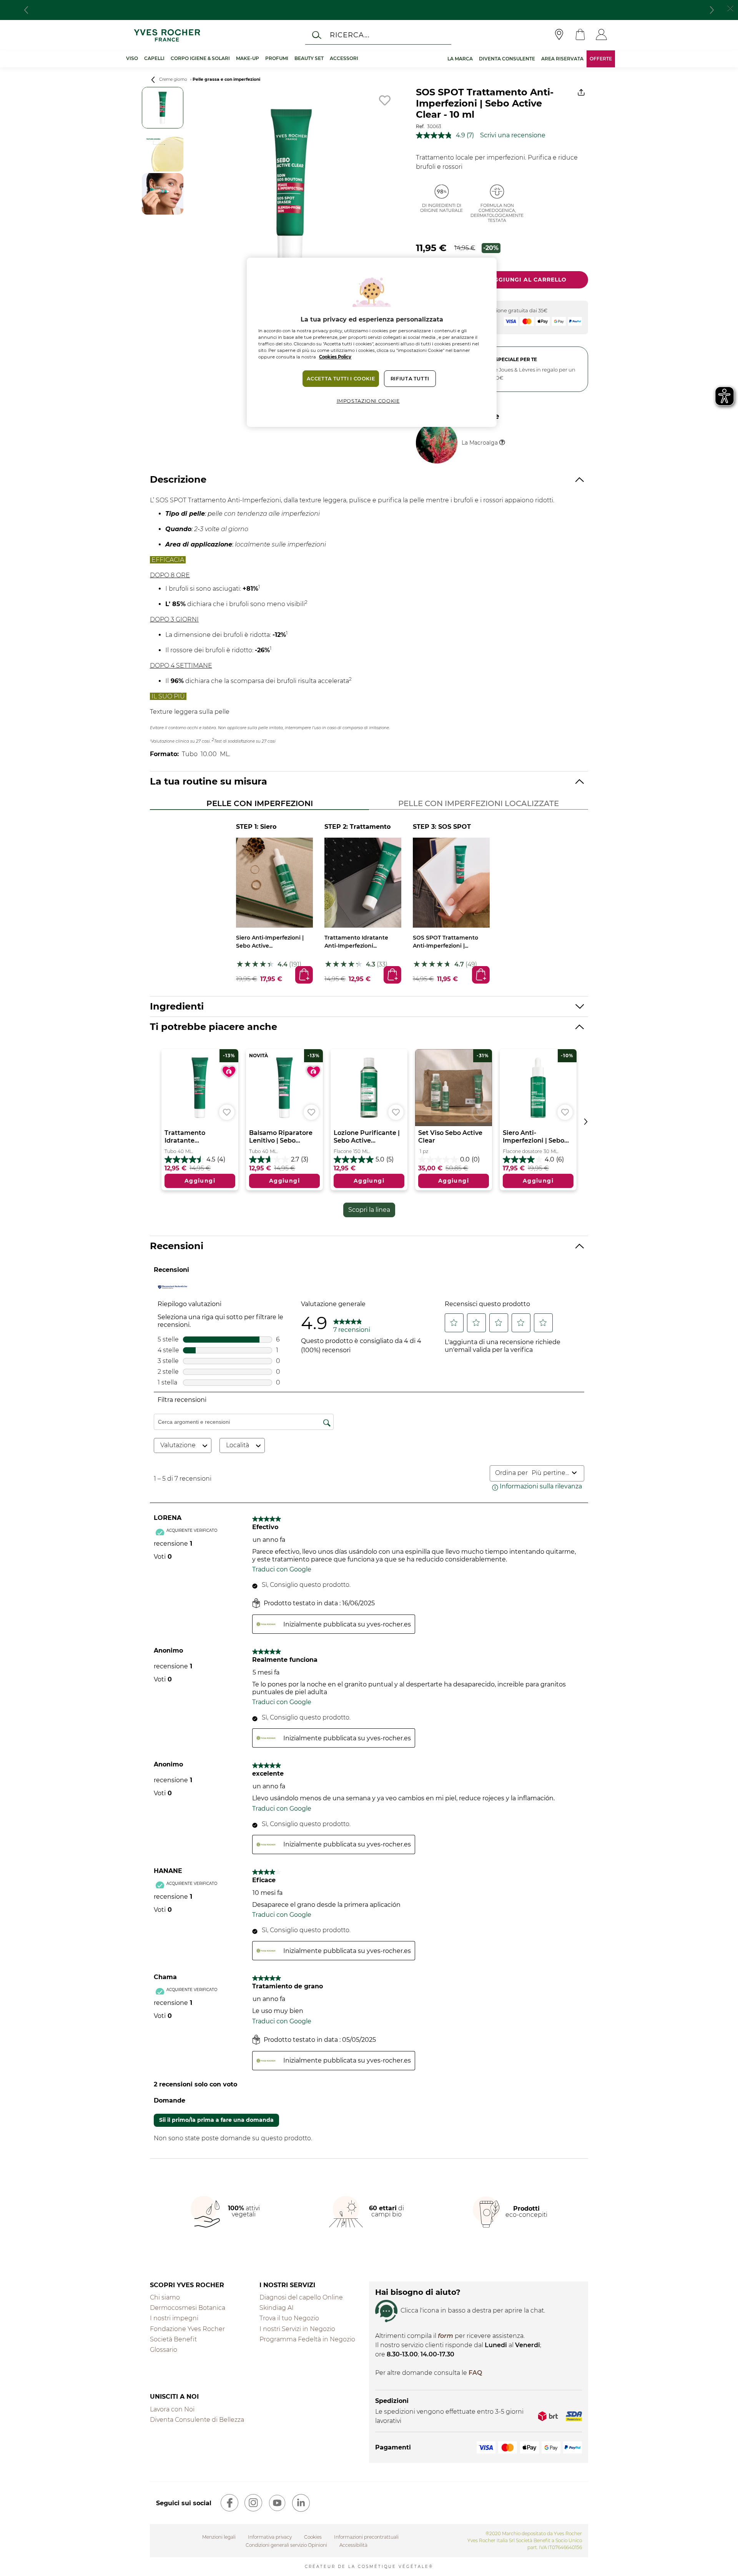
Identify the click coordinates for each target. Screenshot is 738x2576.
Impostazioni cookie (368, 401)
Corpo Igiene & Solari (200, 58)
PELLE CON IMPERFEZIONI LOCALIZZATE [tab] (479, 803)
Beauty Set (309, 58)
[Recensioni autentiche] (173, 1287)
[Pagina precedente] (153, 80)
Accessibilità (353, 2545)
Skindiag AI (277, 2308)
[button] (454, 1323)
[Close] (730, 7)
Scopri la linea (369, 1210)
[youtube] (277, 2503)
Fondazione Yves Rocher (187, 2329)
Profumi (277, 58)
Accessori (344, 58)
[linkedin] (301, 2503)
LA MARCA (460, 59)
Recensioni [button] (177, 1246)
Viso (132, 58)
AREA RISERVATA (562, 59)
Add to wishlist (385, 100)
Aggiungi (303, 974)
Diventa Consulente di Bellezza (197, 2420)
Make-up (248, 58)
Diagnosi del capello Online (301, 2297)
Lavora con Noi (172, 2409)
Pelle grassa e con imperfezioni (226, 79)
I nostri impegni (174, 2318)
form (445, 2336)
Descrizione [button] (178, 479)
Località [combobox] (238, 1445)
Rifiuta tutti (410, 379)
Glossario (164, 2350)
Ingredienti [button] (177, 1006)
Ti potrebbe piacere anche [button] (214, 1027)
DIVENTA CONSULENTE (507, 59)
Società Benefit (173, 2339)
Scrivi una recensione (513, 135)
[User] (601, 35)
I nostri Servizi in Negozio (297, 2329)
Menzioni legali (219, 2537)
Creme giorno (173, 79)
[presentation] (26, 10)
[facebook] (229, 2503)
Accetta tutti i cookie (341, 379)
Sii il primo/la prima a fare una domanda (216, 2120)
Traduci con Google (282, 1569)
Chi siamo (165, 2297)
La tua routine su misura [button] (209, 781)
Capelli (154, 58)
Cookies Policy (335, 357)
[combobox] (550, 1473)
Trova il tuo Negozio (289, 2318)
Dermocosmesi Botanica (188, 2308)
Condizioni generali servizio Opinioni (286, 2545)
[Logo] (167, 35)
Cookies (313, 2537)
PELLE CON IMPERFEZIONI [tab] (260, 803)
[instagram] (253, 2503)
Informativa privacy (270, 2537)
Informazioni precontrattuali (366, 2537)
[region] (372, 342)
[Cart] (580, 35)
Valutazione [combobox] (178, 1445)
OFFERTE (601, 59)
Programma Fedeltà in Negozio (307, 2339)
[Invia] (317, 35)
